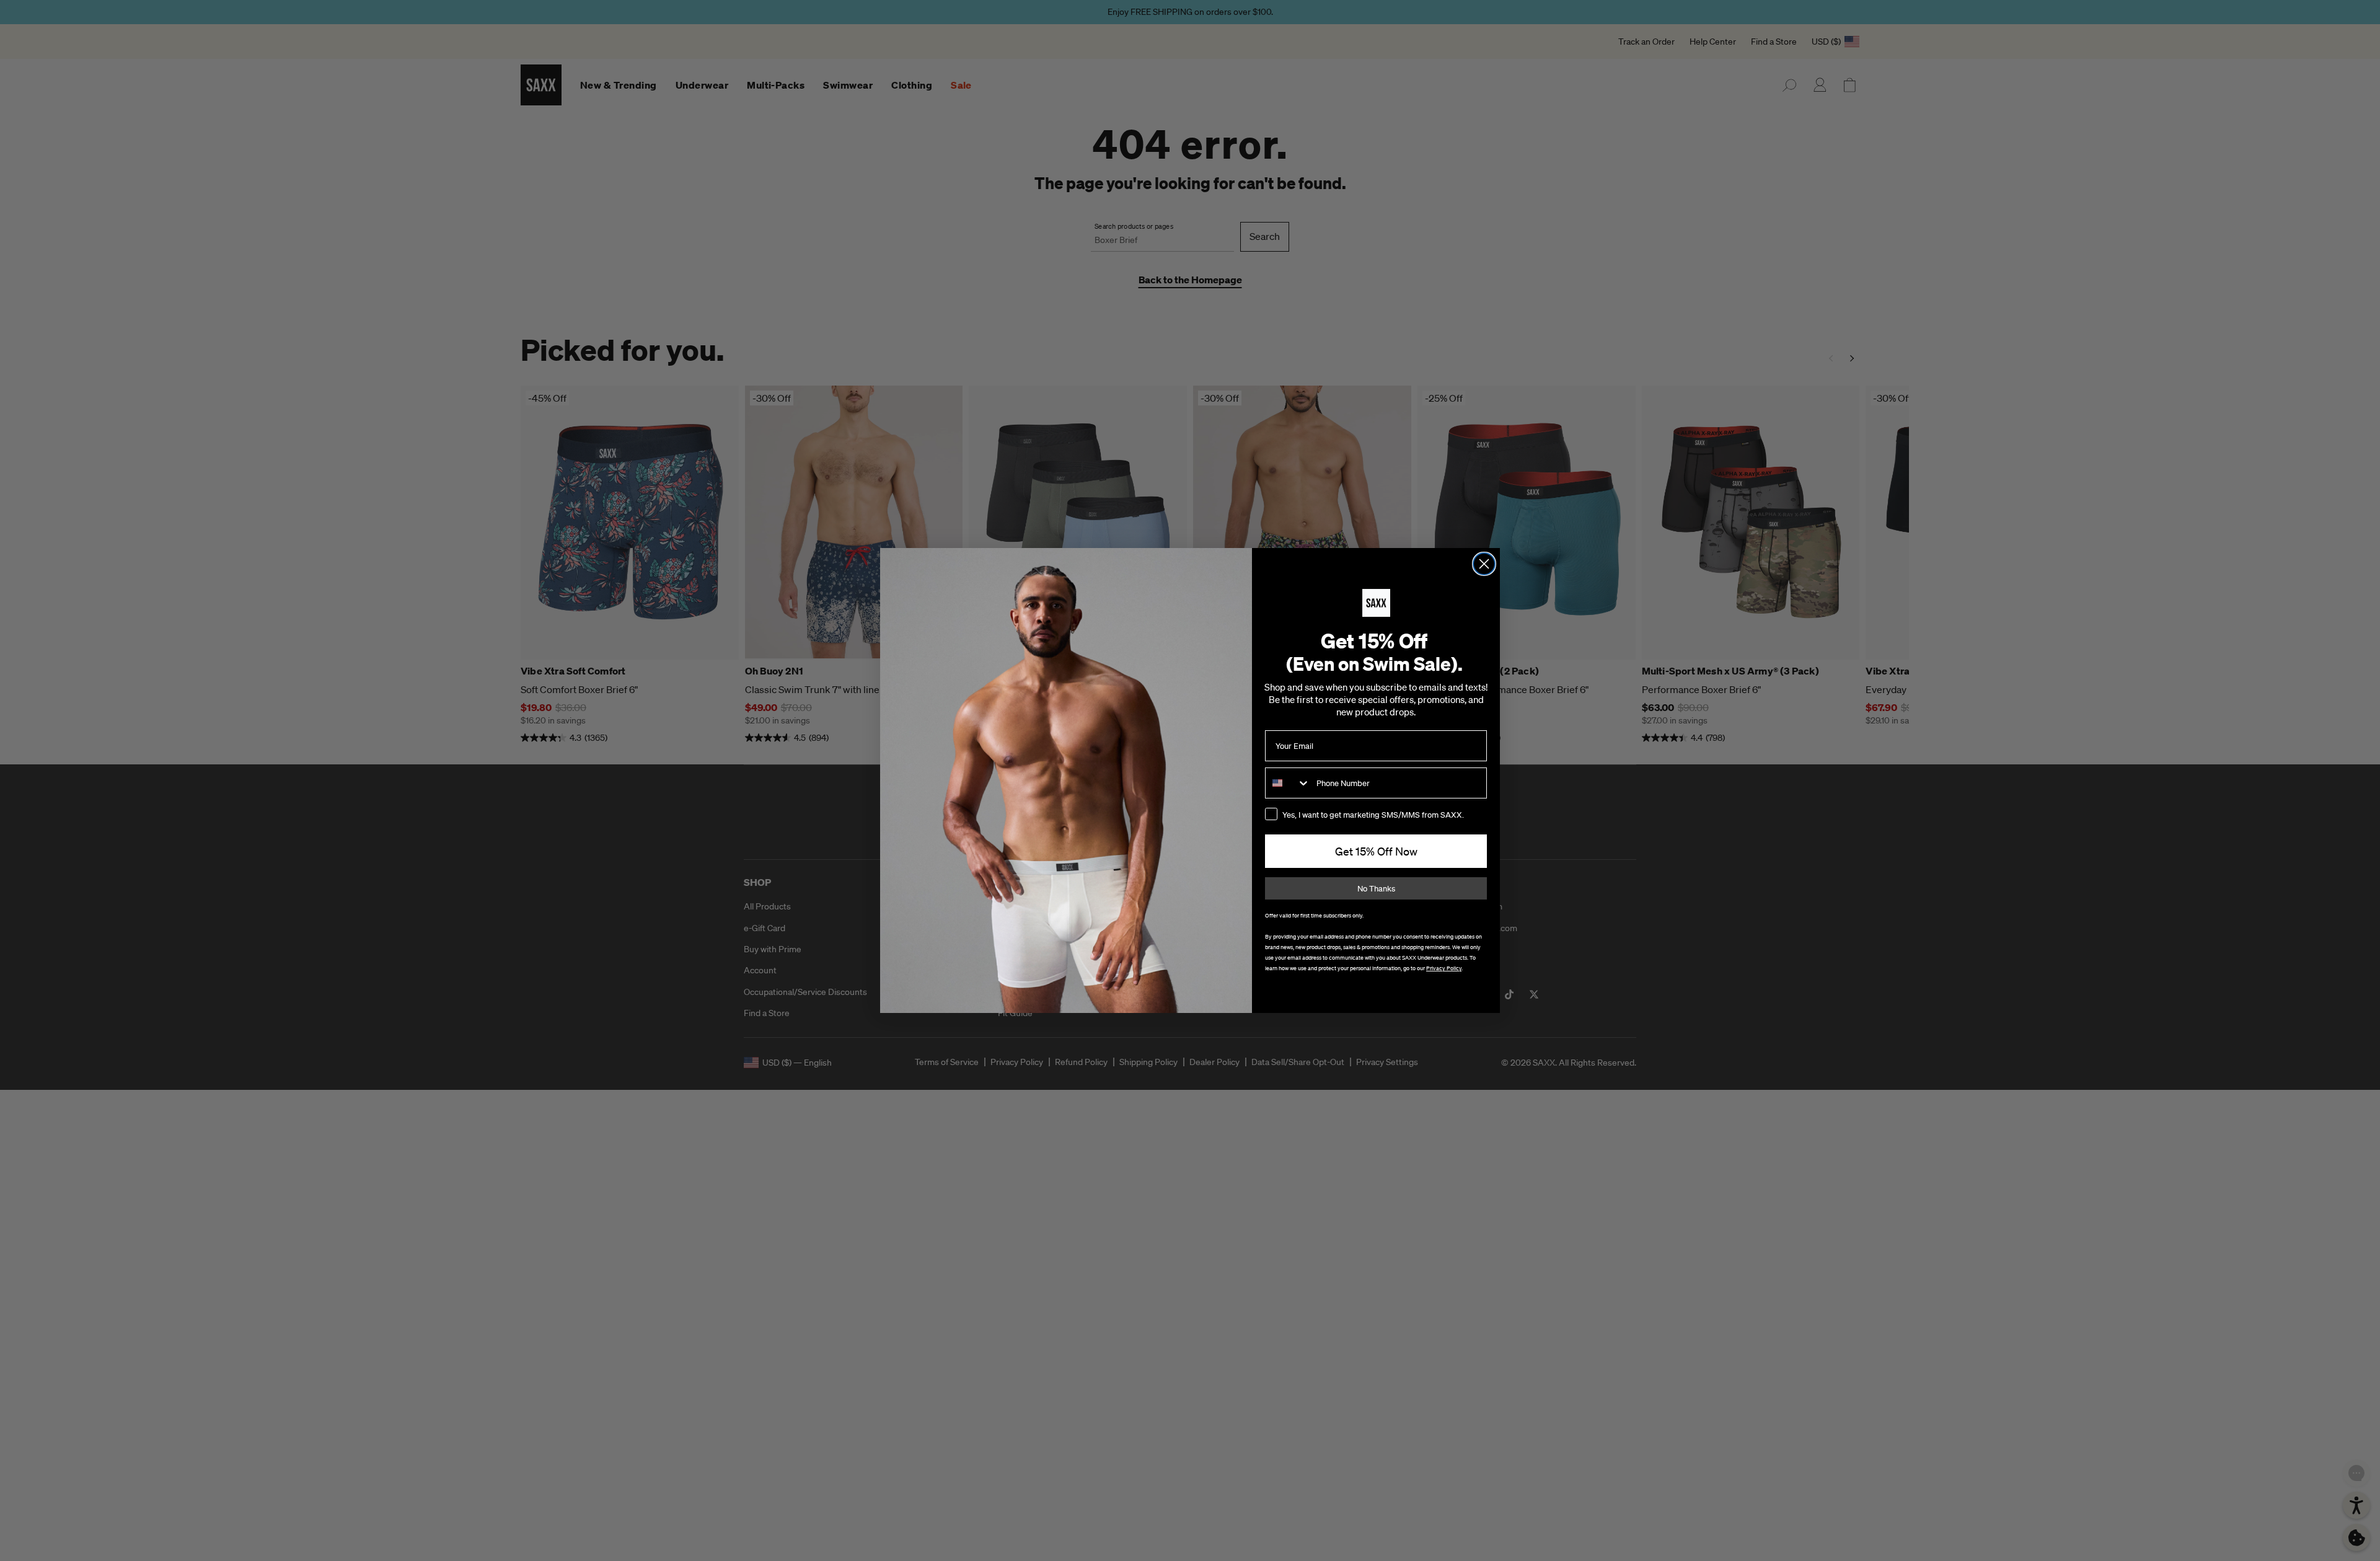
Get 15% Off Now (1376, 851)
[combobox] (1288, 783)
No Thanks (1376, 889)
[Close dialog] (1484, 564)
